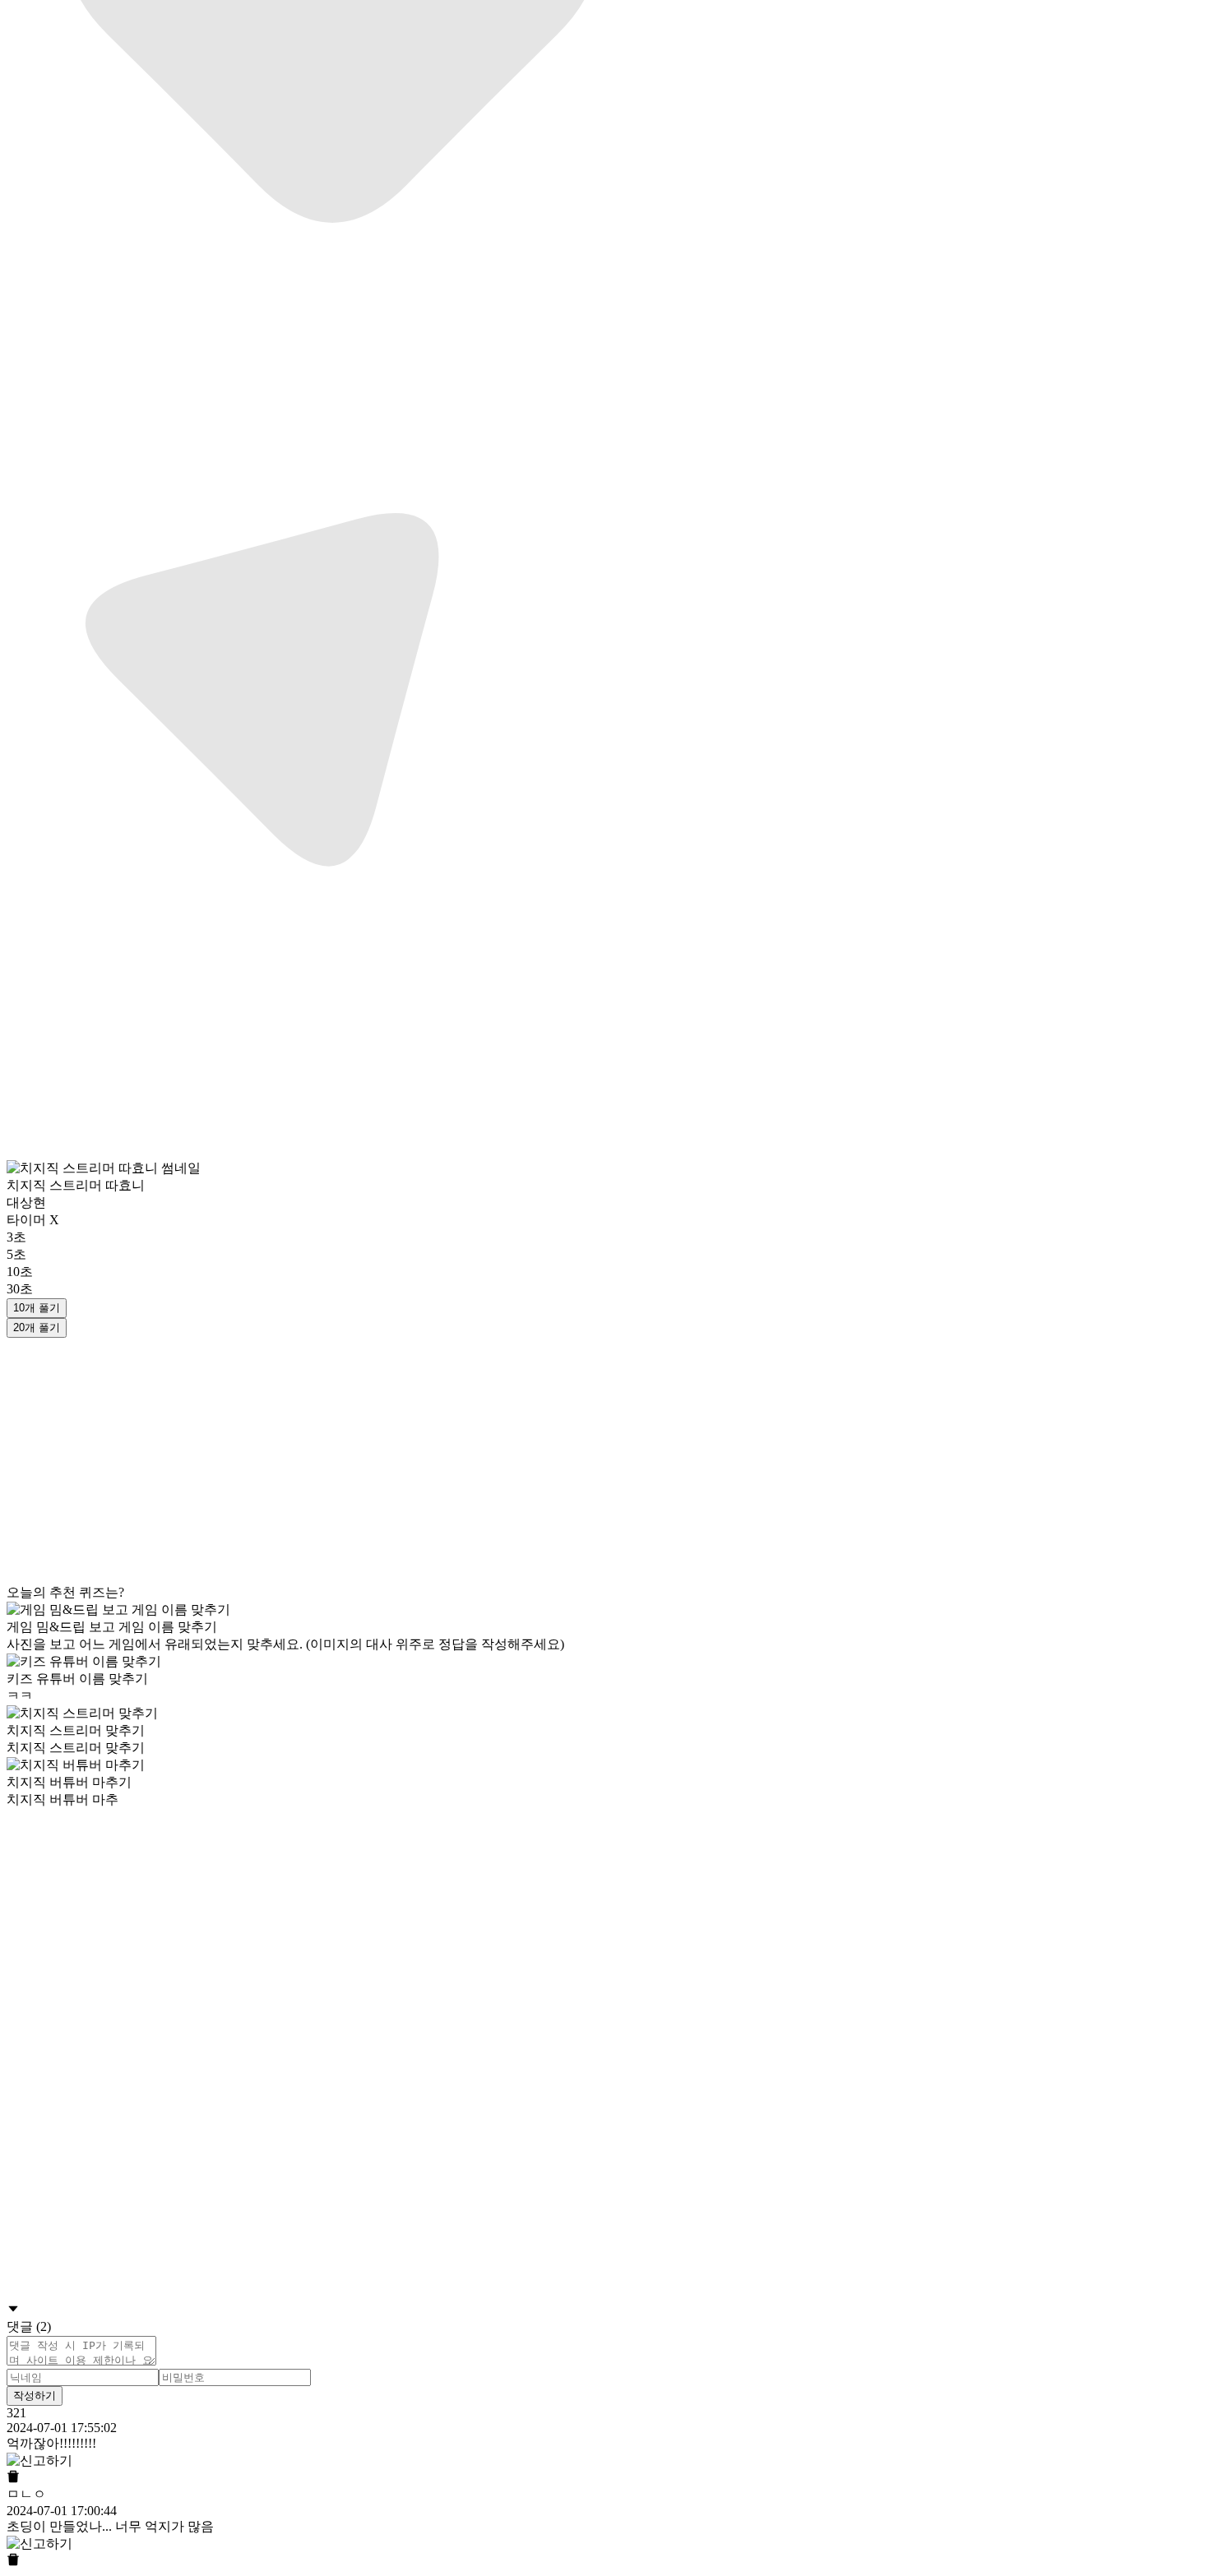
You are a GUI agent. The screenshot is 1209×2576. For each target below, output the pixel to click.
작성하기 (35, 2396)
